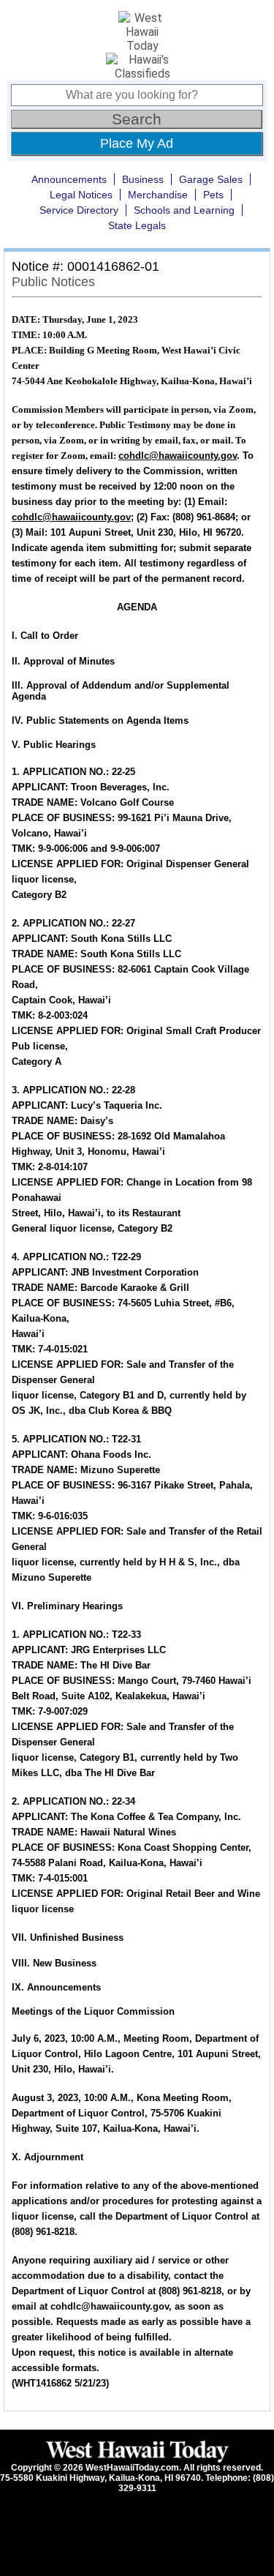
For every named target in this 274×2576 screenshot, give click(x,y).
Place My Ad (137, 143)
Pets (213, 195)
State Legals (137, 225)
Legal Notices (81, 195)
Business (143, 179)
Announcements (69, 179)
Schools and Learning (184, 210)
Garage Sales (211, 179)
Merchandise (158, 195)
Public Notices (53, 282)
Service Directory (79, 210)
